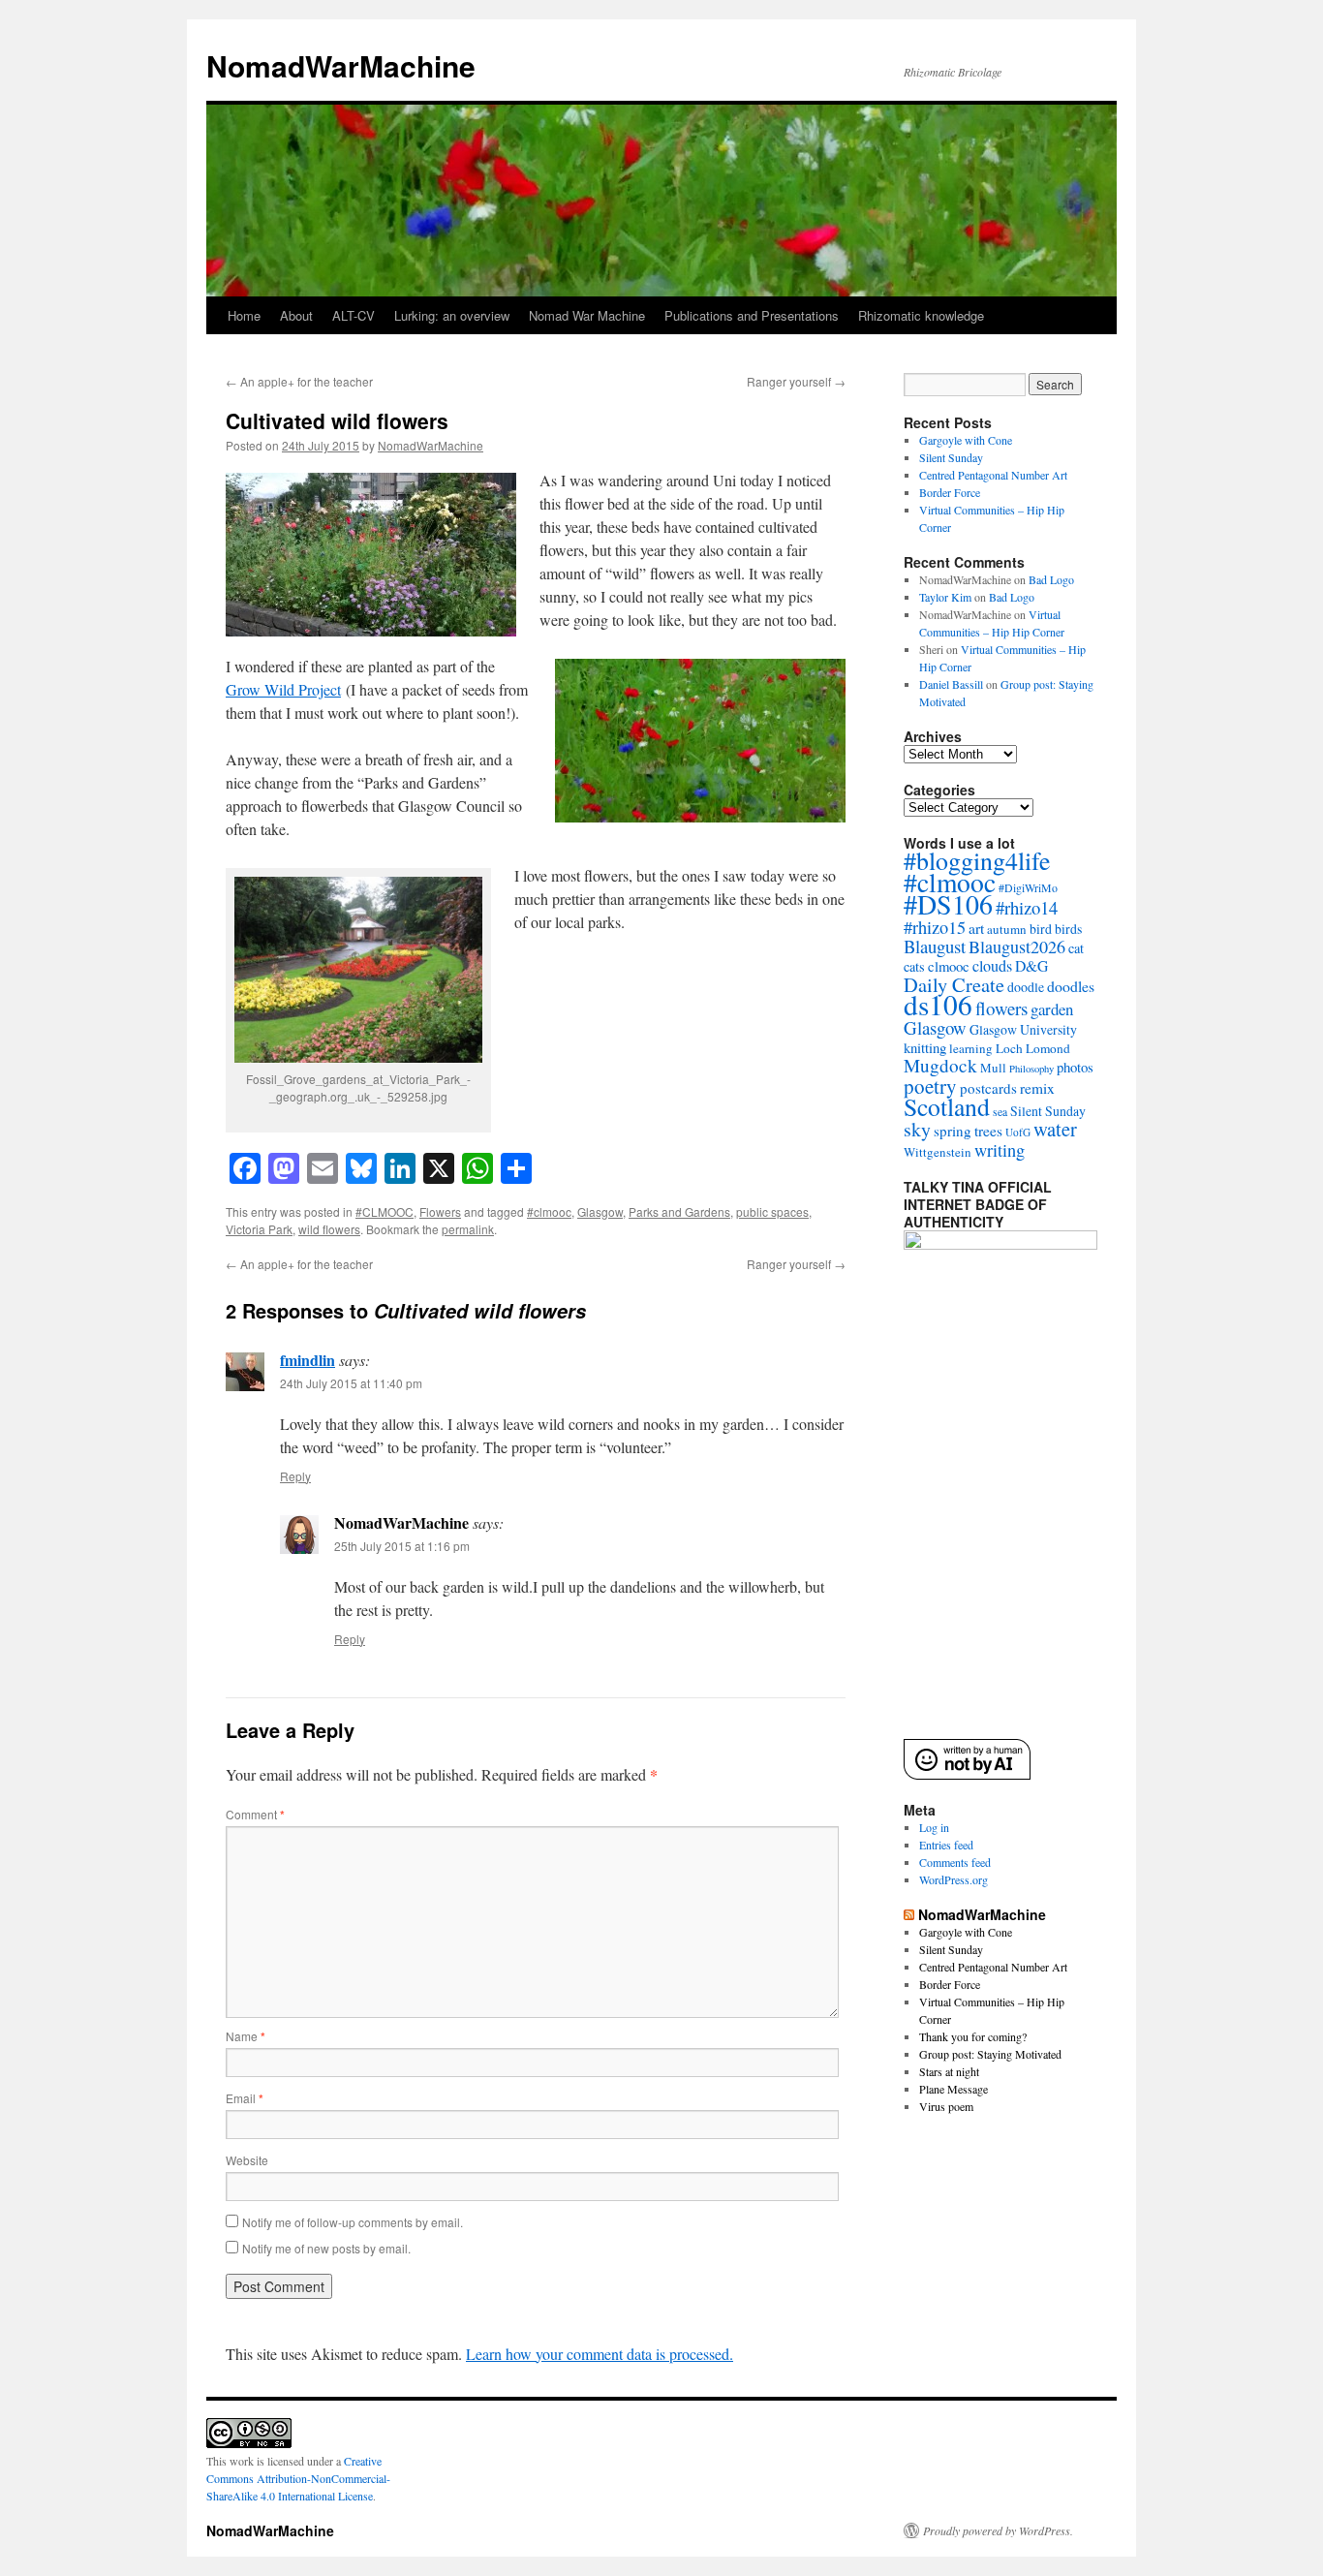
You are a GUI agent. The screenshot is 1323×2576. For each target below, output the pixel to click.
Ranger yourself (796, 381)
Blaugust (935, 946)
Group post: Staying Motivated (990, 2054)
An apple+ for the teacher (299, 381)
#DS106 (948, 904)
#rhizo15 (935, 927)
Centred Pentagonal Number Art (993, 475)
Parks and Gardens (679, 1211)
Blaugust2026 (1017, 947)
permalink (468, 1229)
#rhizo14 (1027, 907)
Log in (934, 1827)
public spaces (772, 1211)
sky (917, 1129)
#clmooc (549, 1211)
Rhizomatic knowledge (921, 315)
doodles (1071, 986)
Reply (295, 1476)
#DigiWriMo (1028, 887)
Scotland (947, 1106)
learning (971, 1048)
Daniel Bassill (951, 684)
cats (914, 966)
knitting (925, 1047)
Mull (993, 1068)
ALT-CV (354, 315)
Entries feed (946, 1845)
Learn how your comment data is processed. (600, 2354)
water (1055, 1129)
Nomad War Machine (587, 315)
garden (1052, 1009)
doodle (1026, 987)
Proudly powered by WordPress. (998, 2530)
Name (246, 2036)
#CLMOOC (385, 1211)
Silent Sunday (951, 457)
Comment (255, 1814)
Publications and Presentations (752, 315)
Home (244, 315)
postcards (988, 1088)
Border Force (950, 492)
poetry (930, 1086)
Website (247, 2160)
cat (1076, 948)
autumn (1007, 929)
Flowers (440, 1211)
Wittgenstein (938, 1152)
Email (245, 2098)
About (296, 315)
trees (988, 1131)
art (976, 928)
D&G (1031, 965)
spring (953, 1131)
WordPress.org (954, 1879)
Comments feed (955, 1862)
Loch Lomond (1033, 1048)
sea (1000, 1111)
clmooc (949, 966)
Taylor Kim (945, 597)
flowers (1001, 1008)
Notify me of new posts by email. (326, 2248)
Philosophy (1031, 1069)
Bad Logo (1051, 579)
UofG (1018, 1132)
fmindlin (308, 1360)
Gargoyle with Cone (966, 440)
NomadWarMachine (341, 65)
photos (1075, 1067)
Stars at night (949, 2071)
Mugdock (940, 1065)
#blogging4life (977, 860)
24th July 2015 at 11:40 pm (351, 1383)
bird (1041, 929)
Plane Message (954, 2089)
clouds (992, 966)
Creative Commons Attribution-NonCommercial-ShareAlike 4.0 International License (298, 2478)
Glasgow (600, 1211)
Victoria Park (259, 1229)
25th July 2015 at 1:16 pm (402, 1546)
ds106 (938, 1004)
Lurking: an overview (452, 315)
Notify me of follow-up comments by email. (353, 2222)
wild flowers (329, 1229)
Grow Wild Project (283, 689)
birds (1068, 929)
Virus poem (946, 2106)
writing (1000, 1150)
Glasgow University (1023, 1029)
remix (1037, 1088)
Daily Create (954, 984)
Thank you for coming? (973, 2036)
